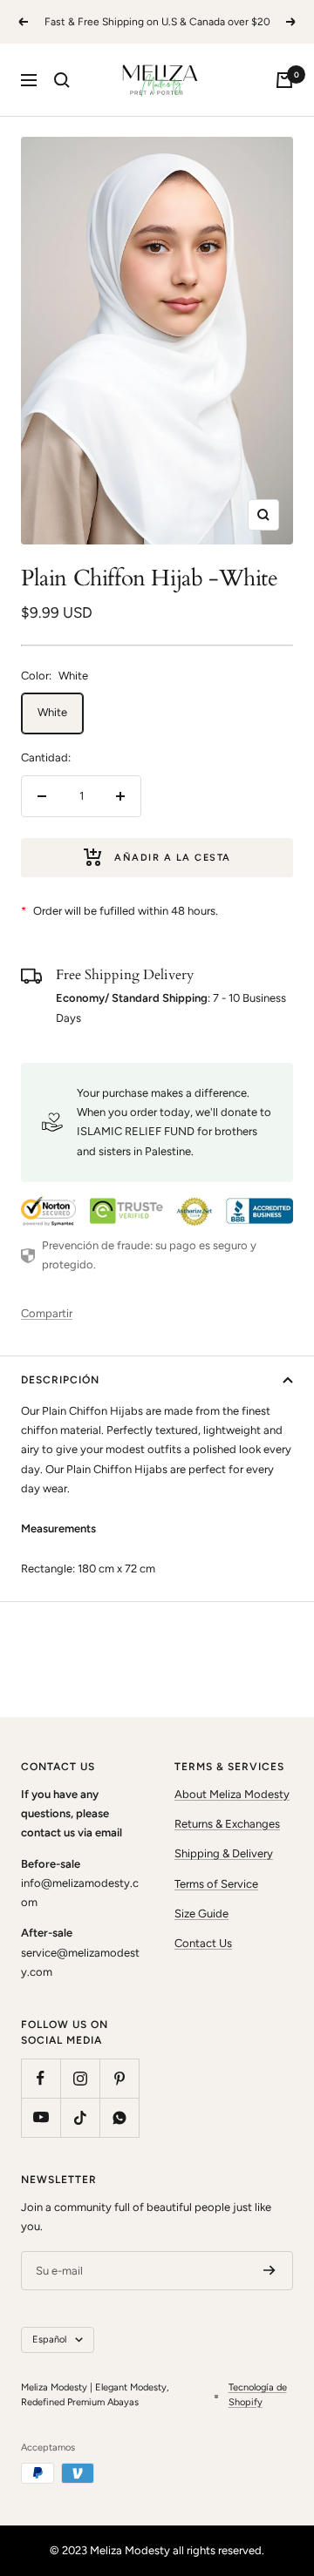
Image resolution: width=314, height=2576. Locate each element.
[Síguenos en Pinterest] (119, 2078)
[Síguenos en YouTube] (41, 2117)
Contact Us (203, 1943)
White (52, 712)
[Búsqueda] (62, 80)
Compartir (47, 1313)
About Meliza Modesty (232, 1794)
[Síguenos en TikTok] (80, 2117)
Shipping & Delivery (224, 1853)
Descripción (60, 1380)
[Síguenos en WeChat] (119, 2117)
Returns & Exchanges (227, 1824)
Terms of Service (216, 1884)
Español (49, 2339)
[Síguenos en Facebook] (41, 2078)
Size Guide (201, 1913)
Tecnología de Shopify (258, 2395)
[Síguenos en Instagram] (80, 2078)
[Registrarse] (270, 2271)
